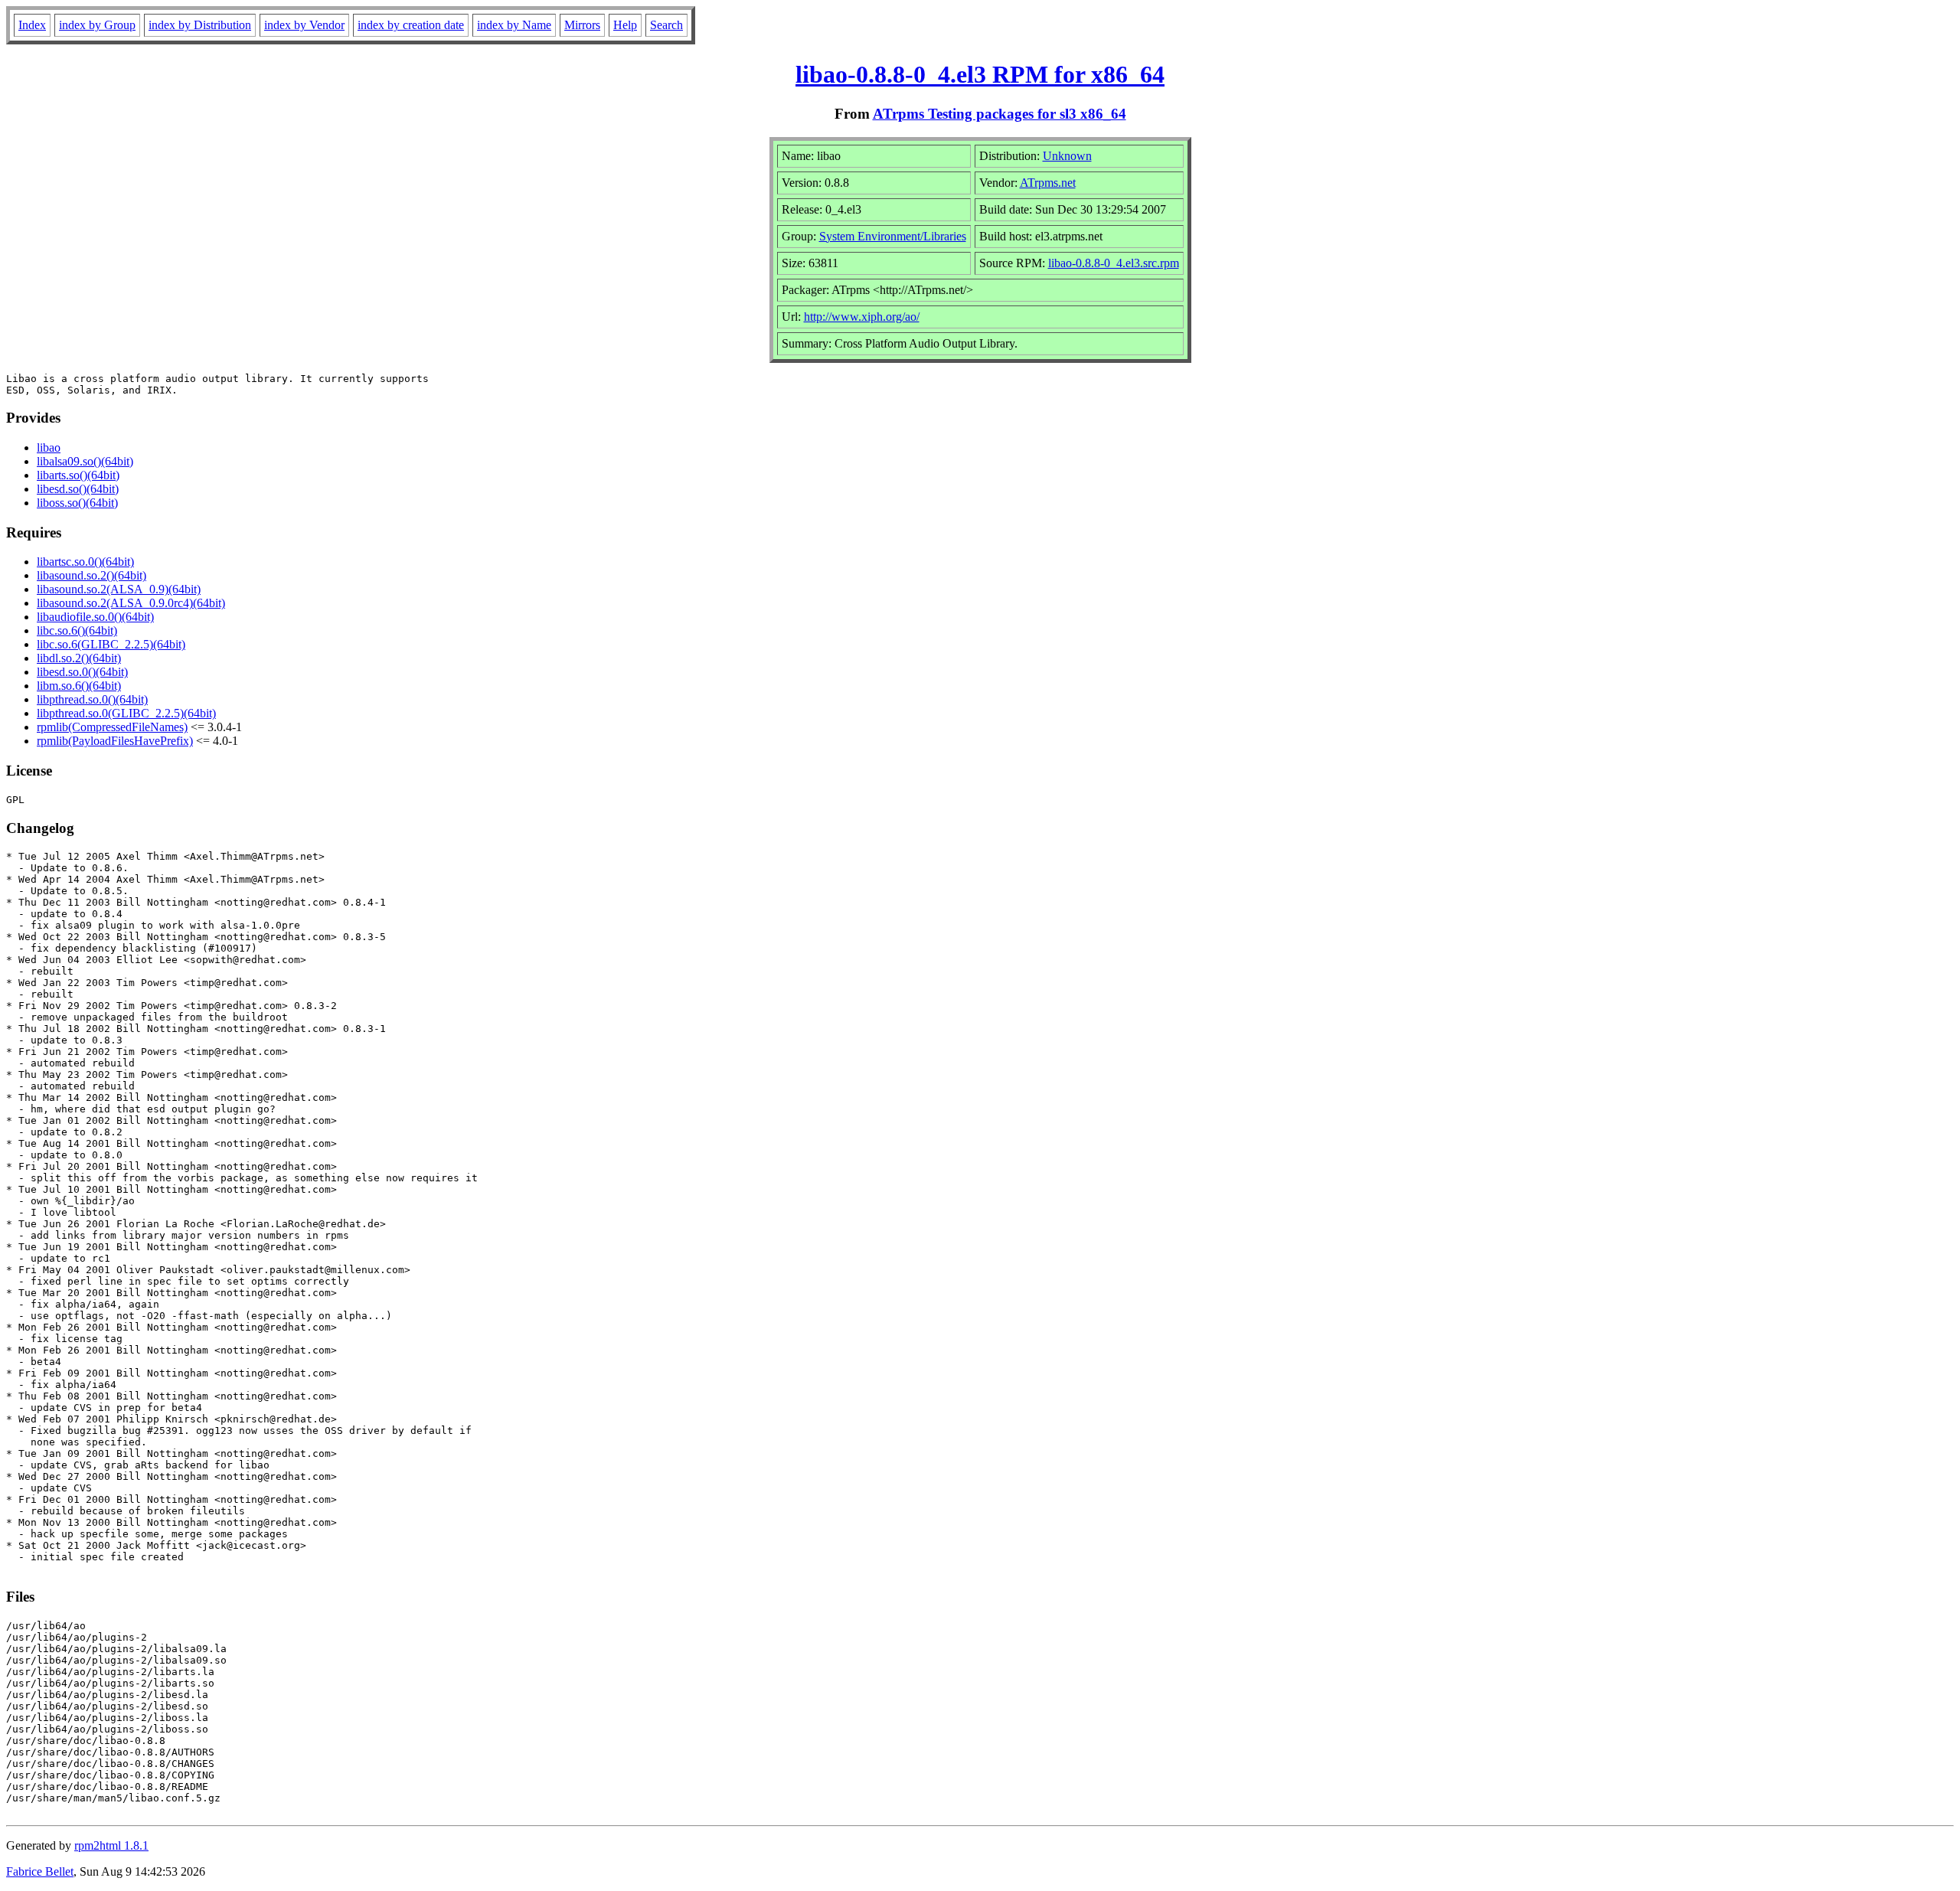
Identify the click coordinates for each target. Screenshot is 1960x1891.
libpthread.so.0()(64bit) (92, 699)
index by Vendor (304, 25)
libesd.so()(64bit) (78, 489)
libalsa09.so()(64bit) (85, 461)
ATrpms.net (1048, 183)
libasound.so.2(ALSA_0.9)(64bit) (119, 589)
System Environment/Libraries (893, 236)
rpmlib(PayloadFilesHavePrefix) (115, 741)
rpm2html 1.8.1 (111, 1845)
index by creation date (411, 25)
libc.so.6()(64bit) (77, 630)
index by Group (97, 25)
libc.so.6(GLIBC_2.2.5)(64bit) (111, 644)
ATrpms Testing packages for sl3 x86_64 (1000, 114)
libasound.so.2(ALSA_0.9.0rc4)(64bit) (131, 603)
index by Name (514, 25)
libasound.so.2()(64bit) (91, 575)
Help (625, 25)
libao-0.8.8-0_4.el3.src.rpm (1114, 263)
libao (49, 447)
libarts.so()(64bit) (78, 475)
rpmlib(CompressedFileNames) (112, 727)
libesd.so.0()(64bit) (82, 672)
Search (666, 25)
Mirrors (582, 25)
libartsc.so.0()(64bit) (85, 562)
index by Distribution (200, 25)
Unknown (1067, 156)
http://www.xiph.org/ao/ (862, 317)
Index (32, 25)
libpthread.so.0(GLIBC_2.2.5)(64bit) (126, 713)
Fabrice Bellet (40, 1871)
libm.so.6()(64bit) (79, 686)
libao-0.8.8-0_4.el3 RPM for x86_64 (980, 74)
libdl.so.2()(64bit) (79, 658)
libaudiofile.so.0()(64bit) (95, 617)
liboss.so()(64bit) (77, 503)
